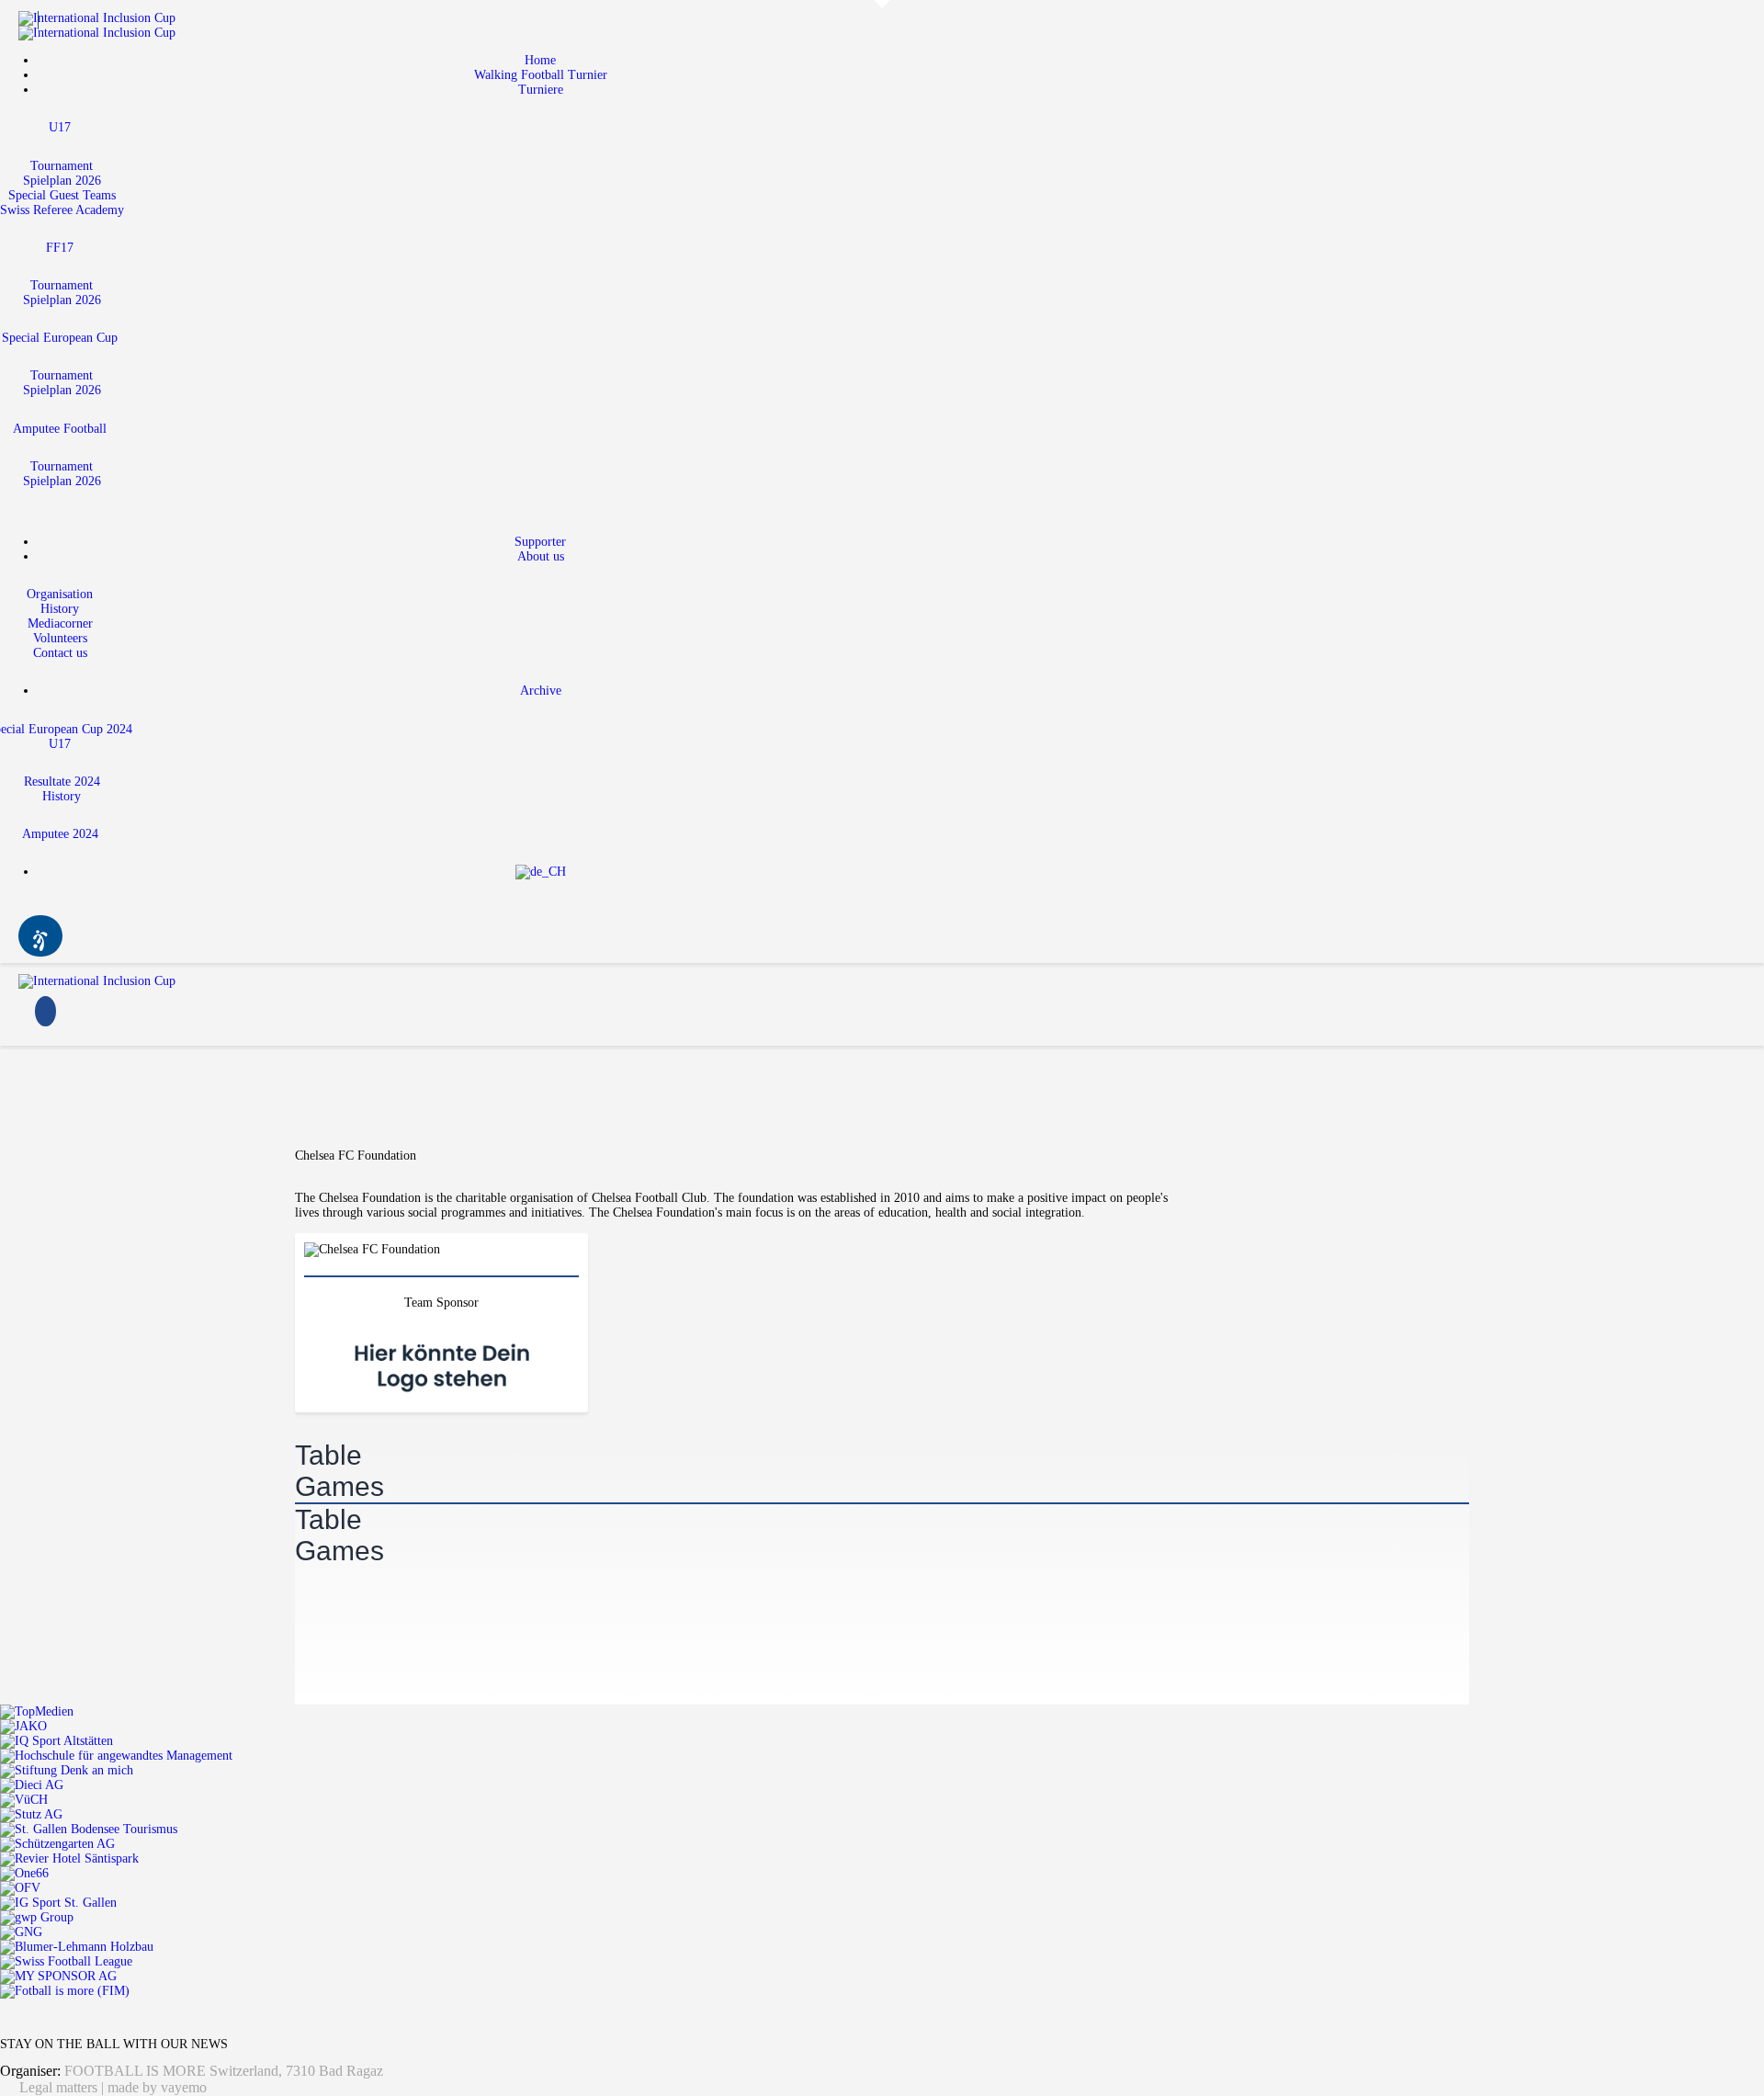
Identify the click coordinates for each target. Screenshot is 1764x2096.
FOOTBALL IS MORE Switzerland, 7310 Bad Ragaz (224, 2071)
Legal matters (58, 2087)
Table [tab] (328, 1455)
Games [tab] (339, 1486)
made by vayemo (157, 2087)
